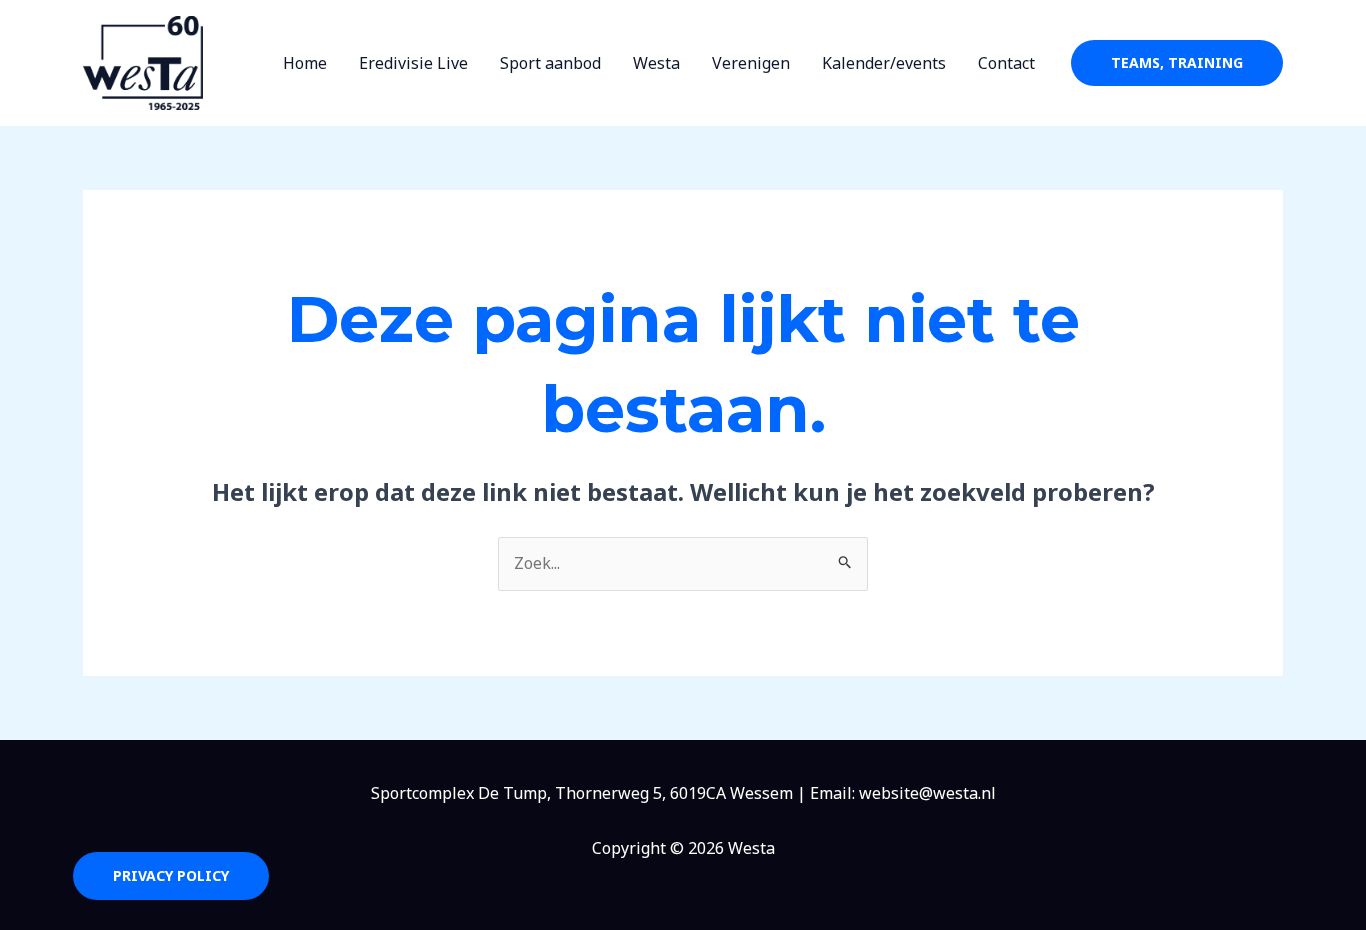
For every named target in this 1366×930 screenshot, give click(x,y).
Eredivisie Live (413, 63)
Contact (1006, 63)
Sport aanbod (550, 63)
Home (305, 63)
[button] (1177, 63)
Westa (656, 63)
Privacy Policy (171, 875)
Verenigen (751, 63)
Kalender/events (884, 63)
